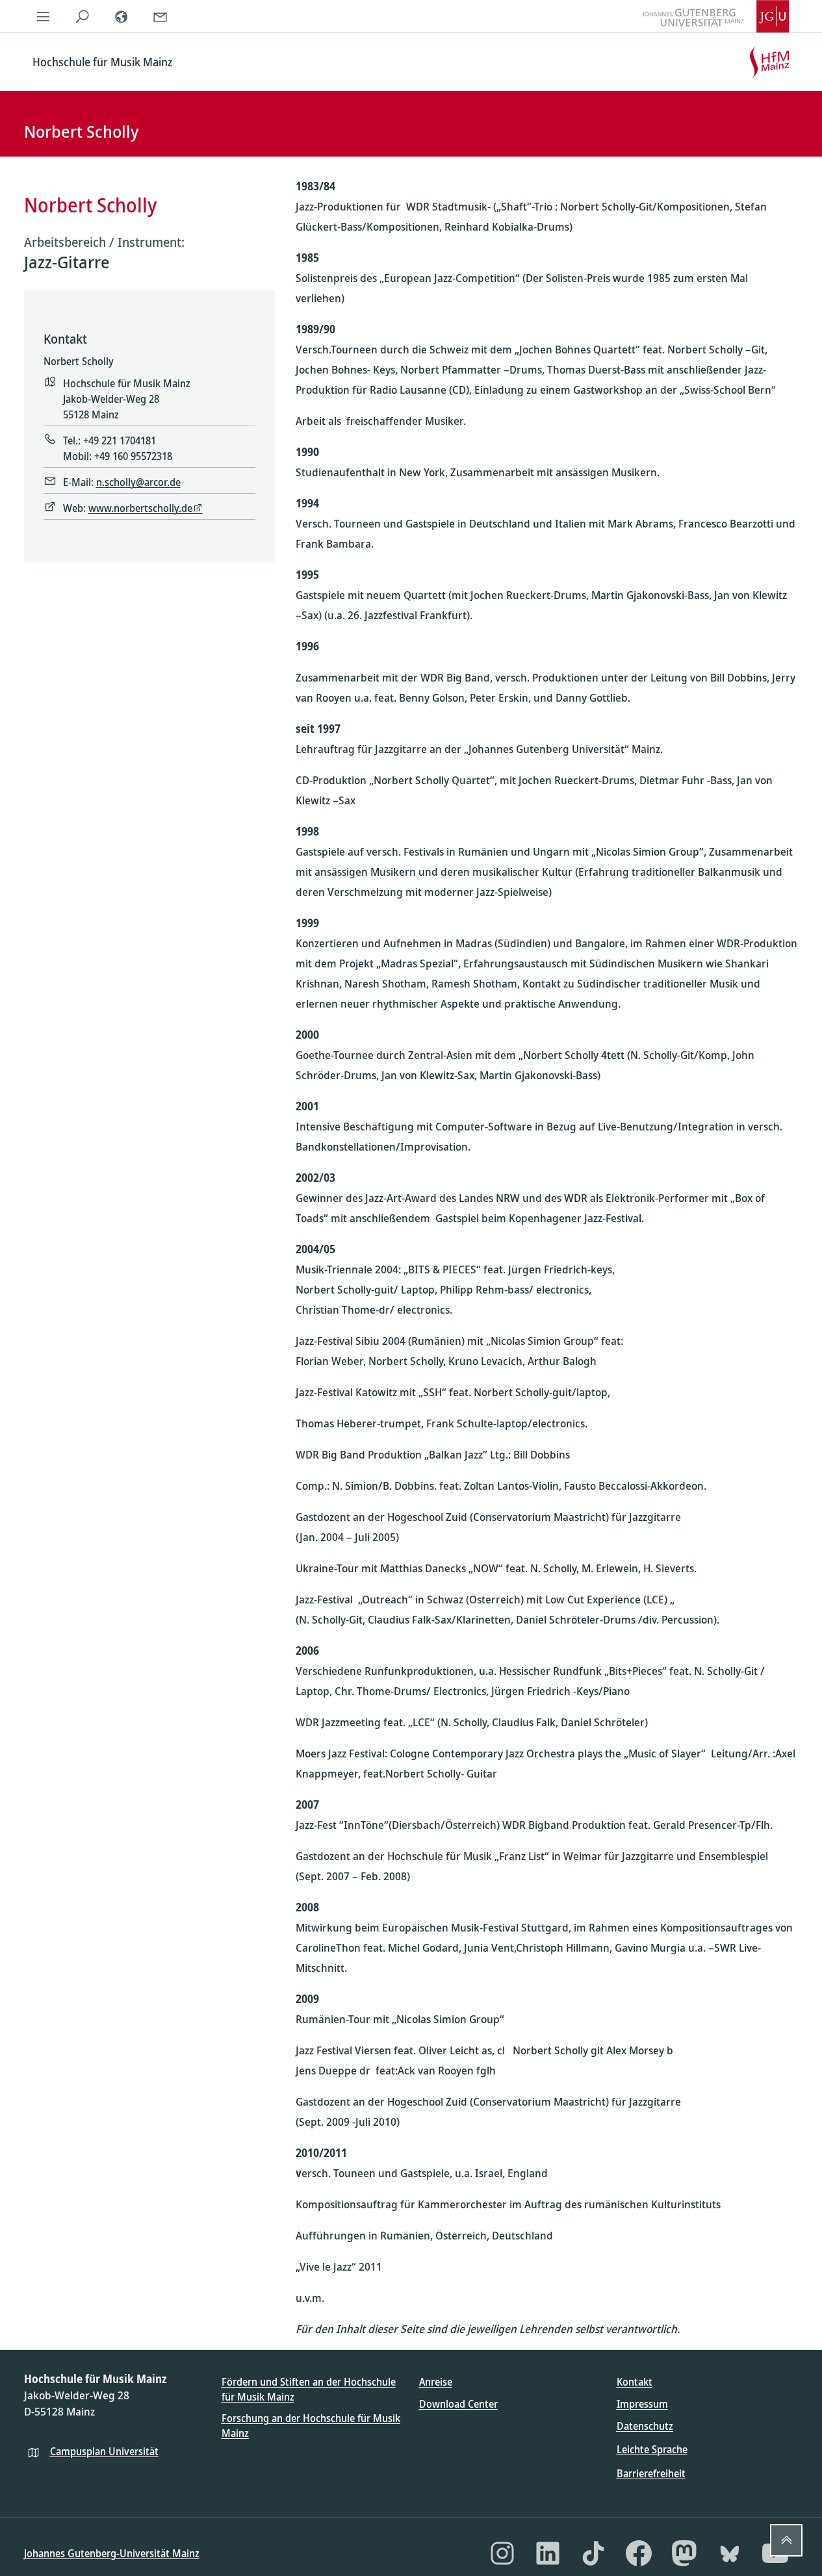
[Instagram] (502, 2553)
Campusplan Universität (104, 2451)
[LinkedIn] (548, 2553)
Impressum (642, 2404)
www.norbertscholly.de (140, 508)
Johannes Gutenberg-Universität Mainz (112, 2553)
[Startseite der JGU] (715, 16)
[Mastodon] (684, 2553)
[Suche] (83, 16)
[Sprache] (122, 16)
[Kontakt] (161, 16)
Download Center (458, 2404)
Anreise (436, 2382)
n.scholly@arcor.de (138, 482)
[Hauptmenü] (44, 16)
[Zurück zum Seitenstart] (786, 2540)
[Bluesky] (730, 2553)
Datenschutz (645, 2426)
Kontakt (635, 2382)
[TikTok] (593, 2553)
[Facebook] (639, 2553)
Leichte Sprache (652, 2449)
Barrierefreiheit (651, 2473)
